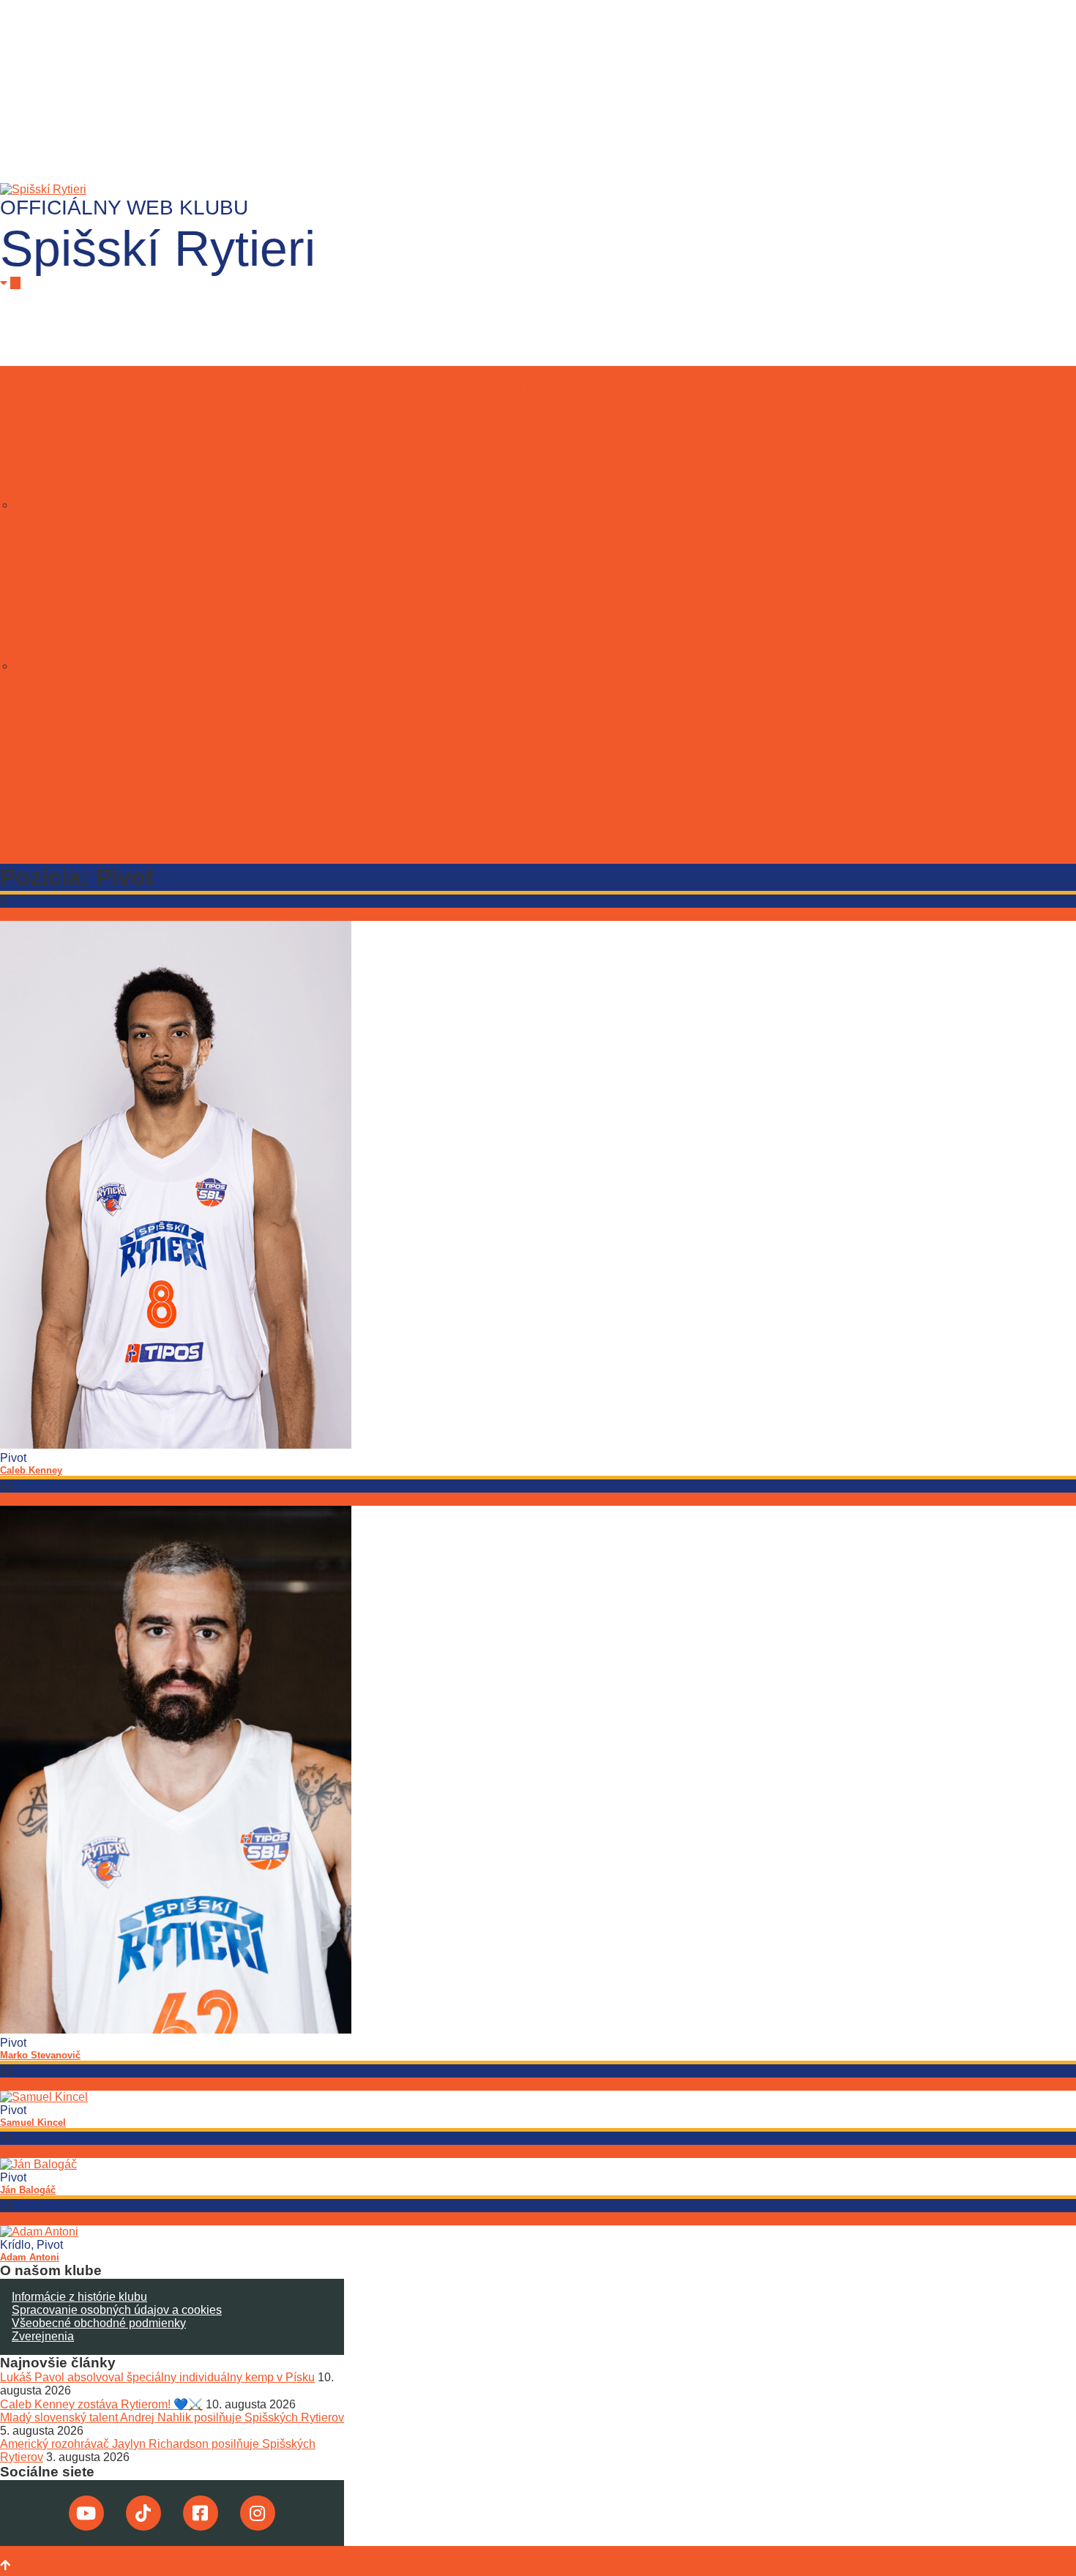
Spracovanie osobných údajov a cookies (117, 2310)
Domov (538, 388)
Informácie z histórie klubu (79, 2297)
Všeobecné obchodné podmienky (99, 2323)
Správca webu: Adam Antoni (73, 2552)
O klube (538, 505)
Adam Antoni (30, 2257)
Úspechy (538, 475)
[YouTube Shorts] (86, 2513)
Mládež (538, 593)
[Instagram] (258, 2513)
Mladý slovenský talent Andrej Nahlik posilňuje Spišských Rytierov (172, 2418)
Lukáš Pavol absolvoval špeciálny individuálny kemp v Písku (157, 2377)
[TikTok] (143, 2513)
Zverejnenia (43, 2336)
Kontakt (538, 798)
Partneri (538, 636)
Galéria (538, 710)
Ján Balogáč (28, 2190)
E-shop (538, 754)
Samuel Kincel (33, 2123)
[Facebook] (201, 2513)
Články (538, 432)
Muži (538, 549)
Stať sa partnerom (538, 666)
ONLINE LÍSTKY (538, 841)
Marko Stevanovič (40, 2055)
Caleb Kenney (31, 1470)
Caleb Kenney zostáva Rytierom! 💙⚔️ (101, 2404)
